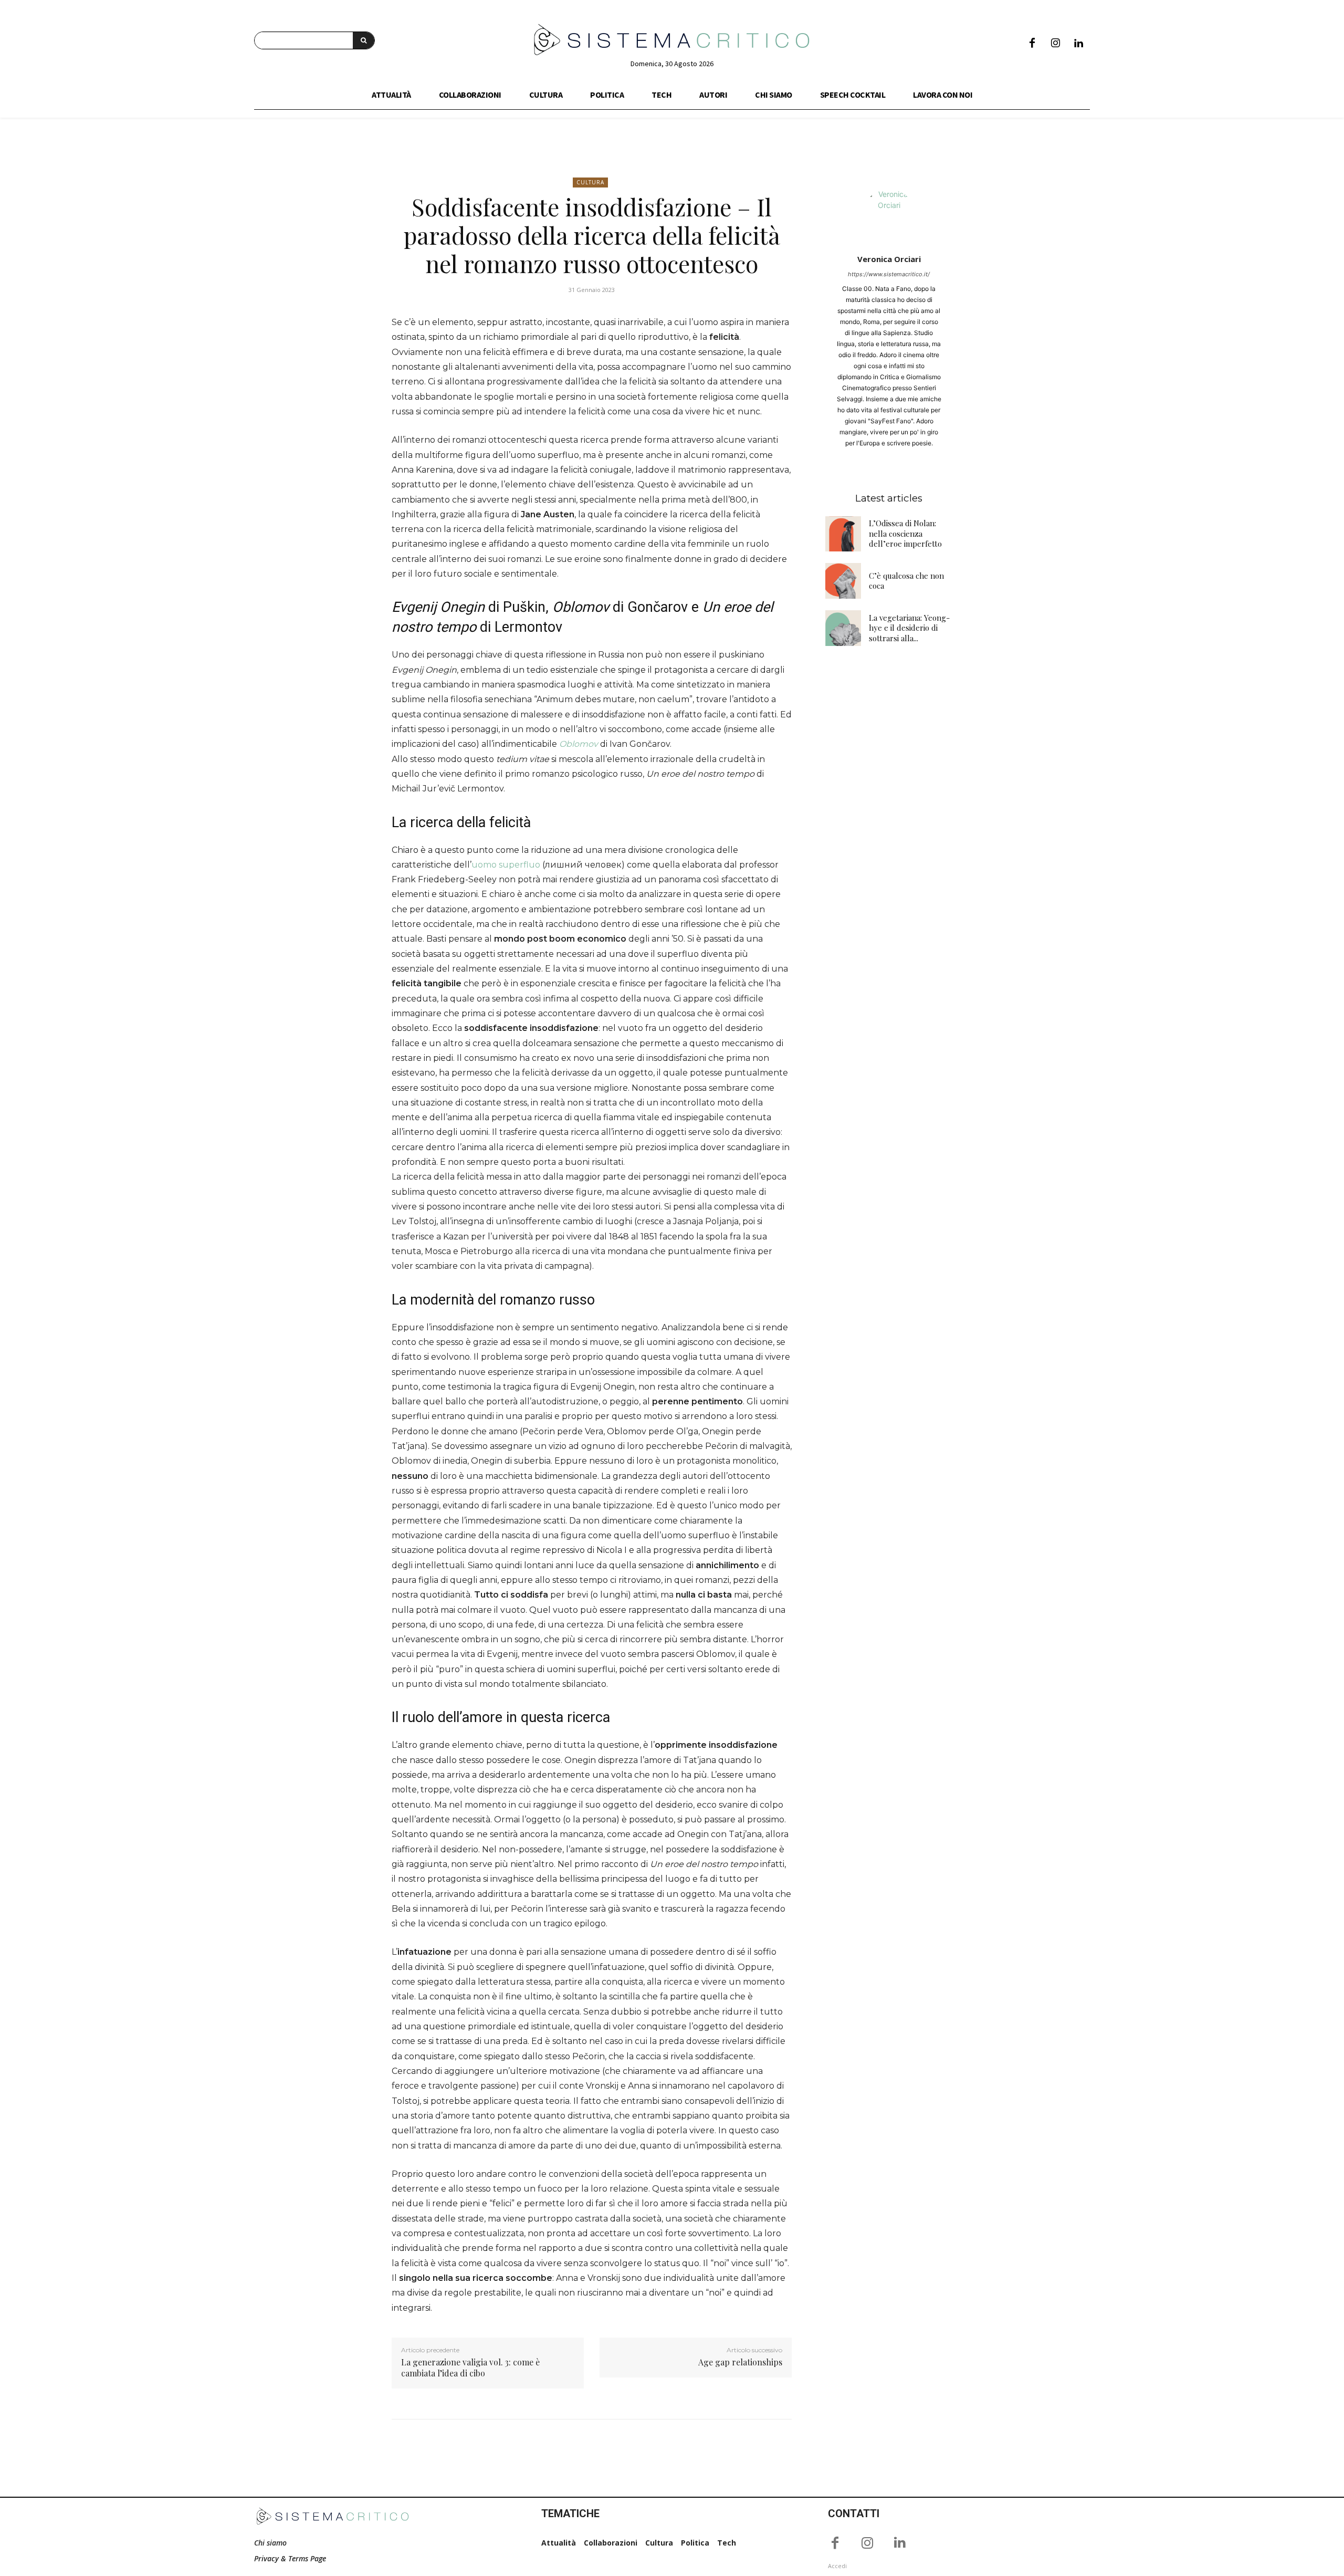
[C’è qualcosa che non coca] (843, 581)
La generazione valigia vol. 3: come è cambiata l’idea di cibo (470, 2368)
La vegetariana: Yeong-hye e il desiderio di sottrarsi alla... (909, 628)
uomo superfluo (506, 865)
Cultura (590, 182)
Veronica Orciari (889, 259)
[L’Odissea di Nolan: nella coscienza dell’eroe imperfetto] (843, 534)
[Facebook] (1032, 44)
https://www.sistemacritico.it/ (889, 274)
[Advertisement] (889, 823)
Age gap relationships (740, 2362)
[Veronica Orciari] (889, 214)
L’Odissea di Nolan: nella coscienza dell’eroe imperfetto (905, 533)
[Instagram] (1055, 44)
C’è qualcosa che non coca (906, 581)
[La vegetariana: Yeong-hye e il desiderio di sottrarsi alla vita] (843, 628)
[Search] (364, 40)
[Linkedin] (1078, 44)
